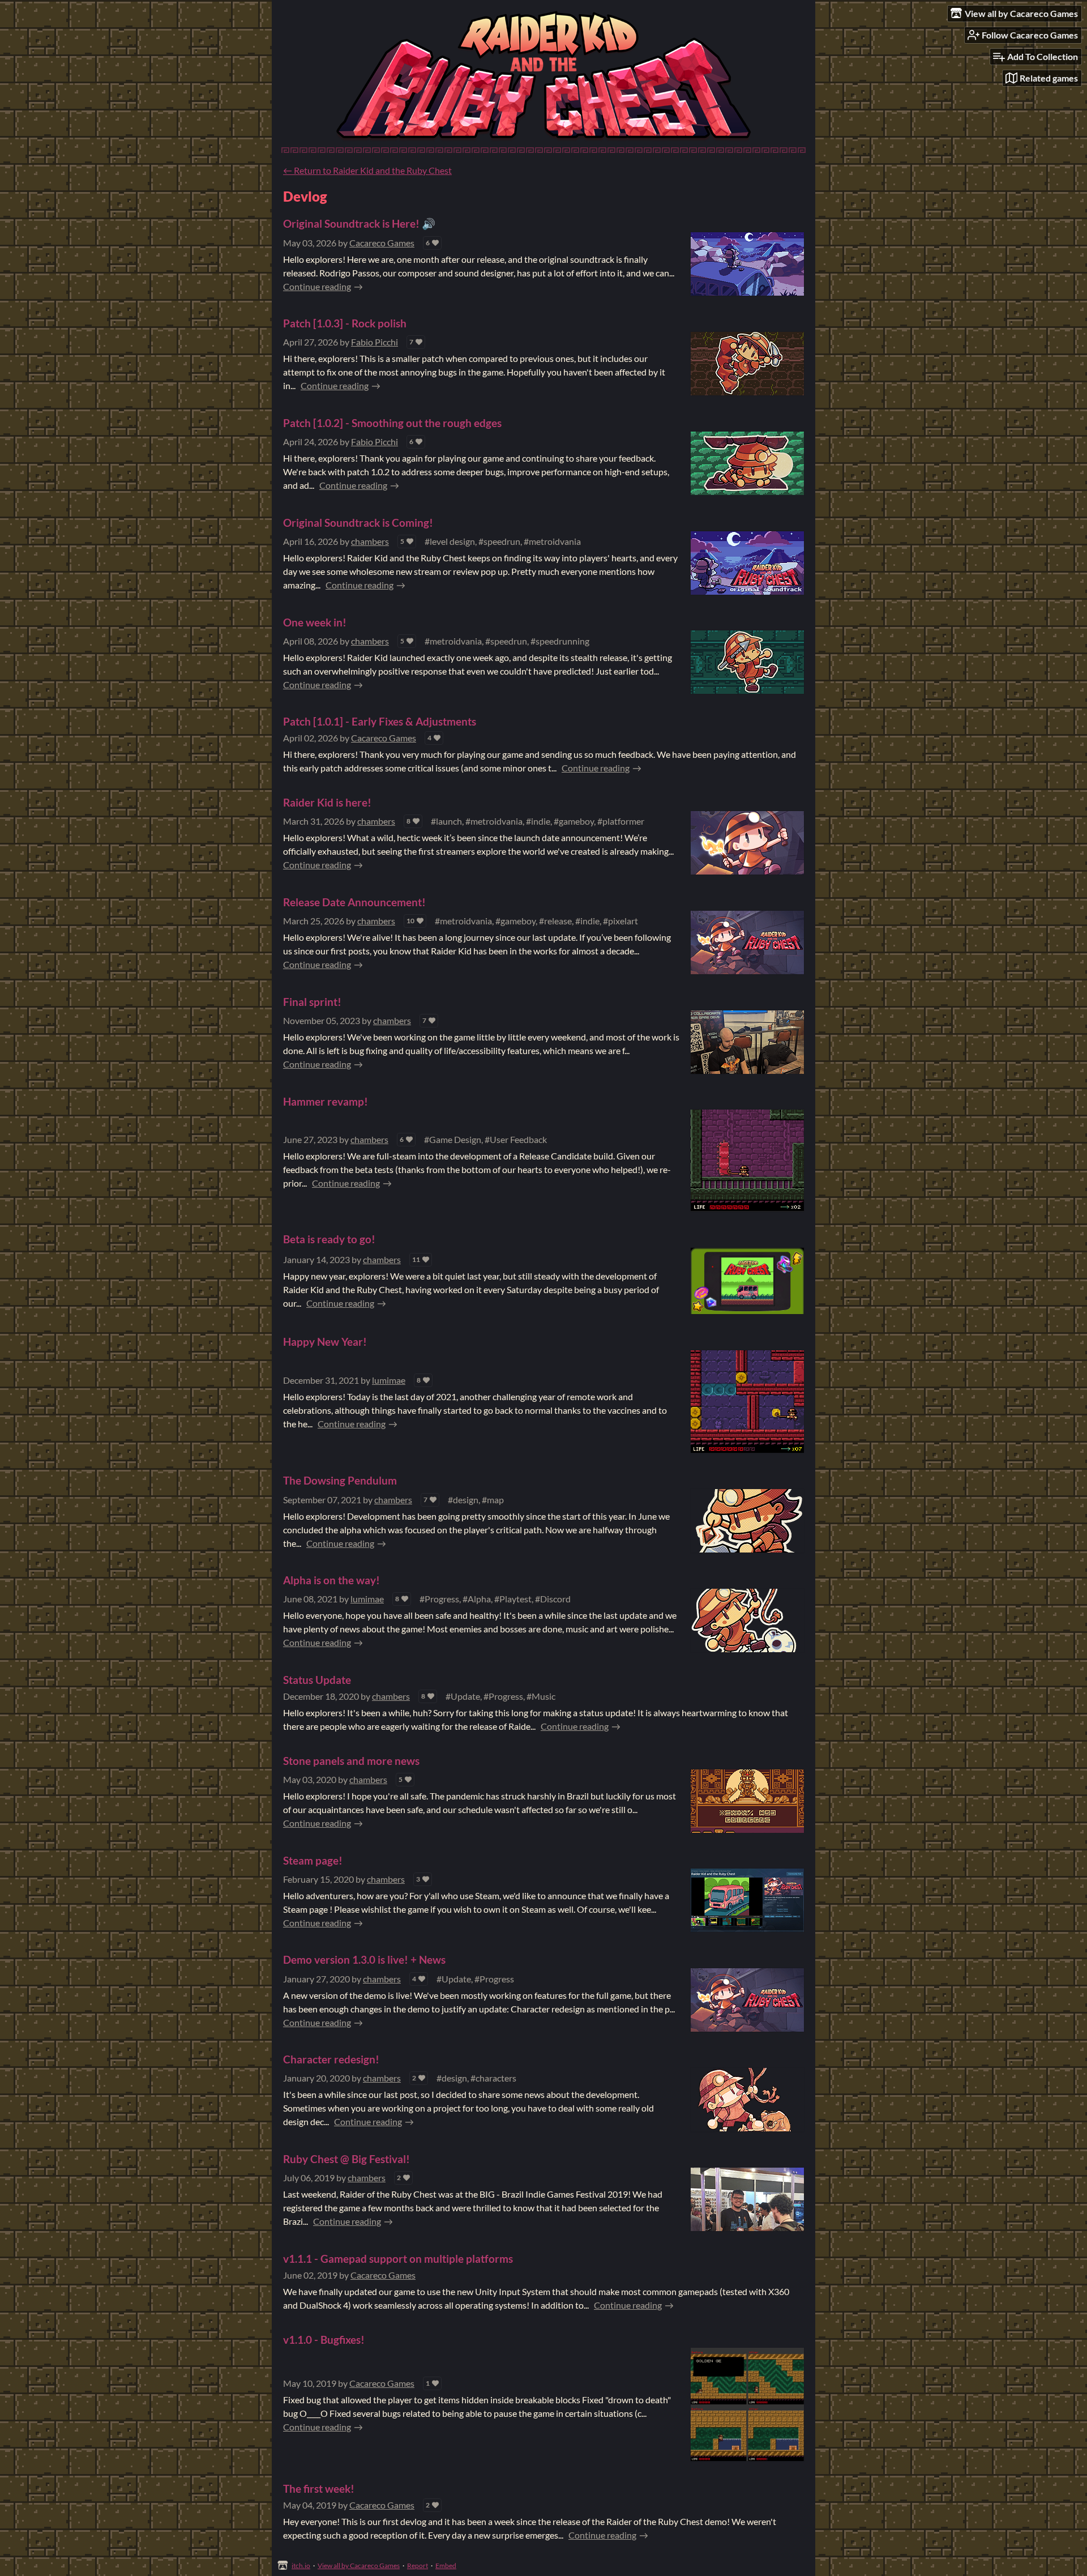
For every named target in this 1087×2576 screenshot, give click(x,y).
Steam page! (313, 1860)
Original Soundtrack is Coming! (358, 523)
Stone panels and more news (351, 1761)
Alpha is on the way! (331, 1580)
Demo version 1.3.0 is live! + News (364, 1959)
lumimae (389, 1380)
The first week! (319, 2488)
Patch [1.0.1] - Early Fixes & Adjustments (380, 721)
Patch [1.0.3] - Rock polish (345, 323)
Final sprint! (312, 1002)
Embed (446, 2566)
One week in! (315, 622)
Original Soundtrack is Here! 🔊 (359, 223)
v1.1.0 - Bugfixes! (324, 2340)
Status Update (317, 1680)
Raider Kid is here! (327, 802)
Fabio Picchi (375, 342)
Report (418, 2566)
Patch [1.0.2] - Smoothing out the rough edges (392, 423)
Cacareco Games (382, 243)
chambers (370, 541)
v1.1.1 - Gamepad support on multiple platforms (398, 2259)
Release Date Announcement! (354, 902)
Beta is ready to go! (329, 1239)
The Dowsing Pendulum (340, 1480)
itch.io (301, 2566)
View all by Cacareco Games (359, 2566)
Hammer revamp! (326, 1101)
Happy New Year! (325, 1342)
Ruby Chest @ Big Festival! (346, 2159)
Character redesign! (331, 2059)
